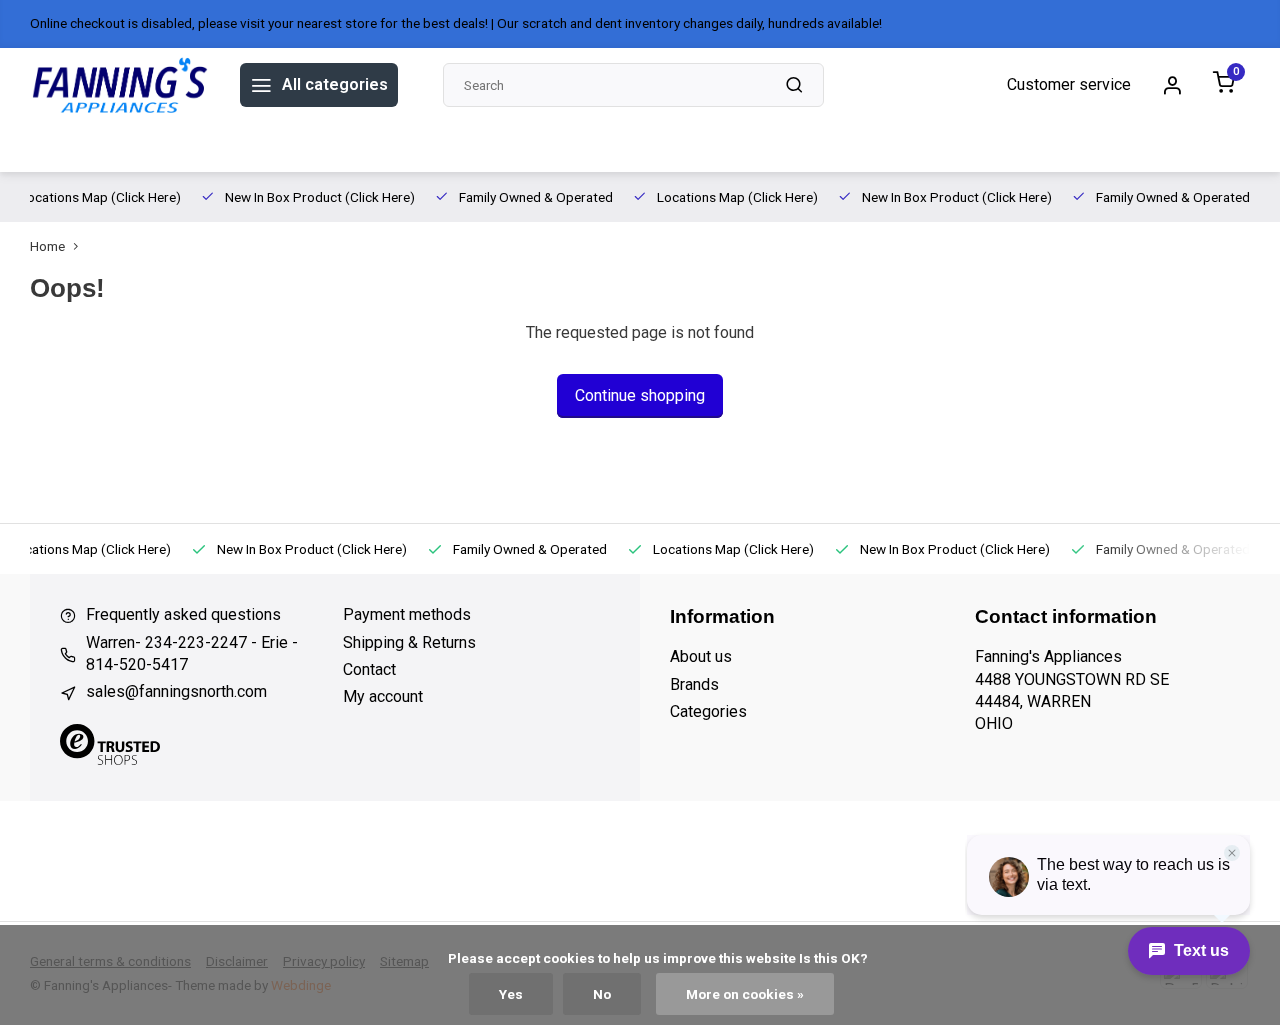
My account (383, 696)
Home (47, 246)
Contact (369, 669)
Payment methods (407, 614)
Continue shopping (640, 395)
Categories (708, 711)
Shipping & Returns (409, 642)
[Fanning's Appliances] (120, 85)
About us (203, 146)
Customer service (1069, 84)
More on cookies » (745, 994)
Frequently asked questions (183, 614)
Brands (124, 146)
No (602, 994)
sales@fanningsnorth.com (176, 691)
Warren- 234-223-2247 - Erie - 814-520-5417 (192, 653)
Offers (54, 146)
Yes (511, 994)
